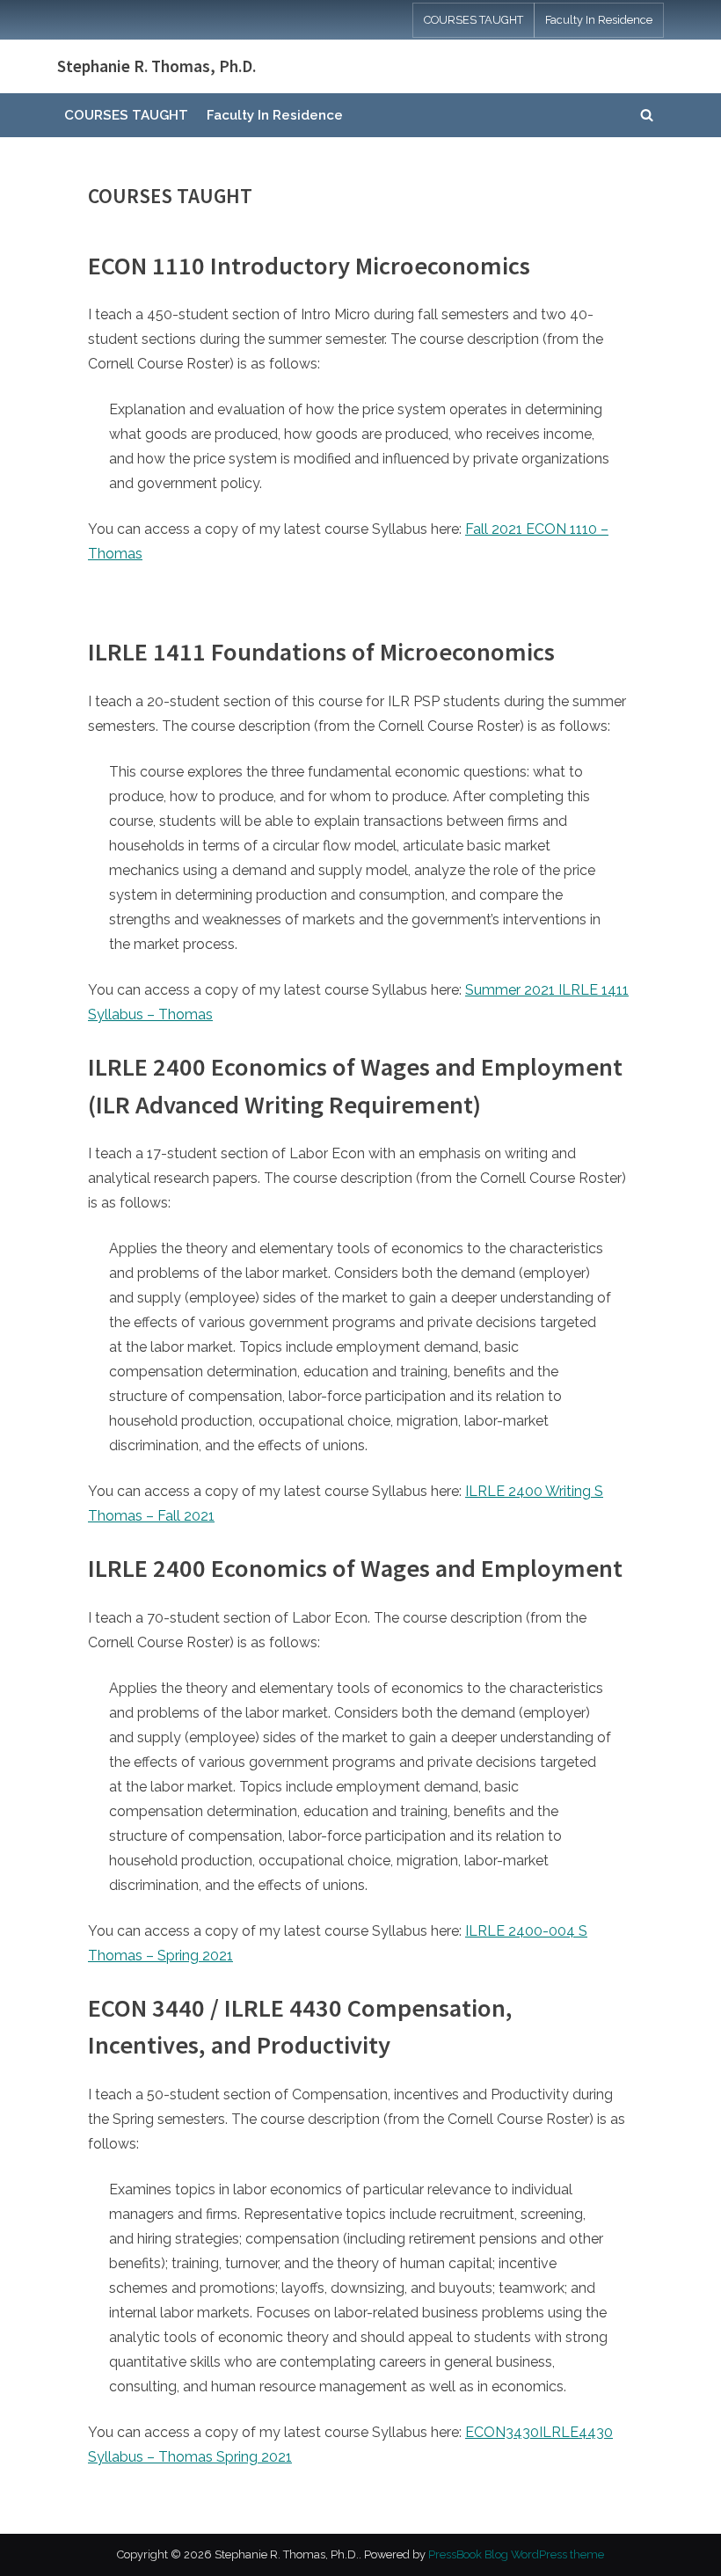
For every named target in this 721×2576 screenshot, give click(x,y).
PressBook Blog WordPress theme (516, 2554)
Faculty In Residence (599, 20)
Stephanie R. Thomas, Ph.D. (157, 66)
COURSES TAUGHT (473, 20)
